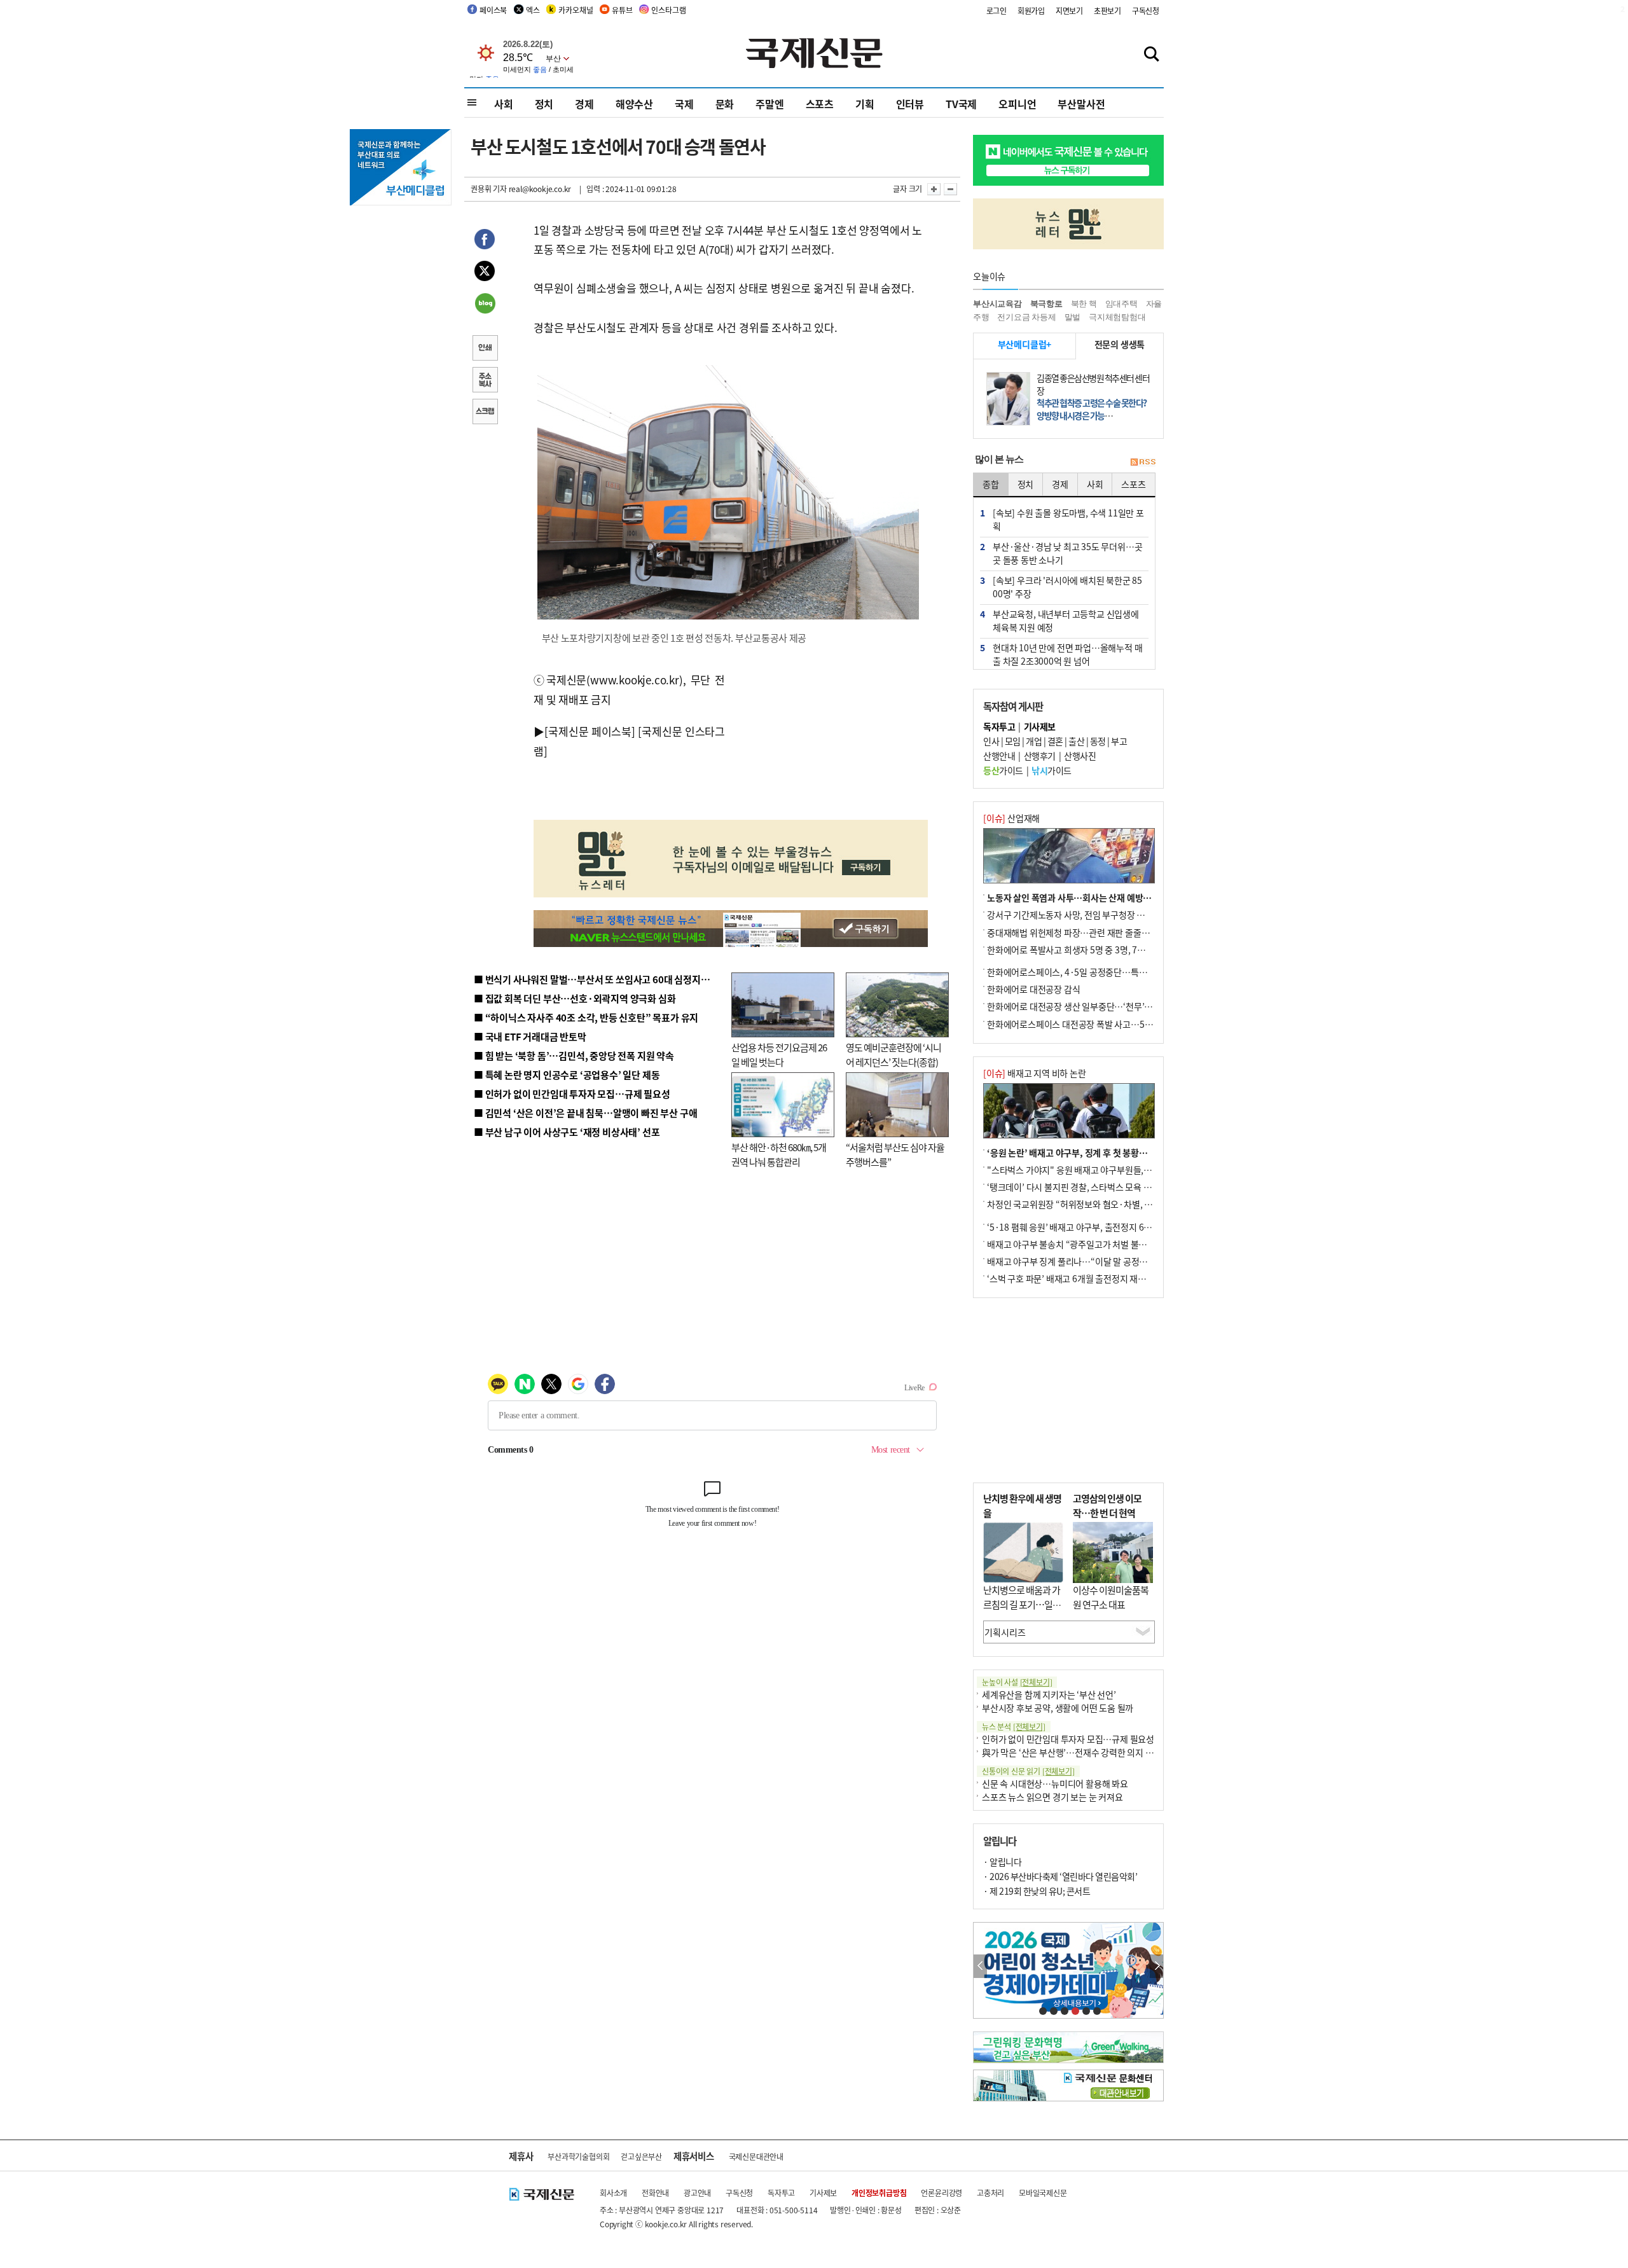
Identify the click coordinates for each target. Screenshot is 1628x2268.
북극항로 (1046, 304)
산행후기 (1040, 756)
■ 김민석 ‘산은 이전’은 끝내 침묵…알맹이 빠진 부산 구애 (585, 1113)
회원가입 (1031, 10)
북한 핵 (1084, 304)
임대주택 (1121, 304)
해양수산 (634, 104)
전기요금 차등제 (1026, 317)
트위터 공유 (485, 273)
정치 (544, 104)
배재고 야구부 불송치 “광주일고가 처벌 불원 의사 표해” (1087, 1244)
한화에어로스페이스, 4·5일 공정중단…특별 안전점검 (1084, 972)
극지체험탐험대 (1117, 317)
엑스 (533, 10)
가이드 (1003, 770)
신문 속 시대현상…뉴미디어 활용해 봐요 (1055, 1783)
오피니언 (1017, 104)
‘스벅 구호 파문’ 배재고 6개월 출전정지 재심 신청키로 (1084, 1278)
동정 (1098, 741)
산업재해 (1011, 818)
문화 (725, 104)
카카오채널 (576, 10)
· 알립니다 (1002, 1862)
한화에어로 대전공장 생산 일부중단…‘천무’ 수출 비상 (1084, 1006)
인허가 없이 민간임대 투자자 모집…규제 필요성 (1068, 1739)
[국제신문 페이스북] (590, 731)
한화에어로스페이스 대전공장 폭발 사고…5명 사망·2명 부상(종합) (1108, 1024)
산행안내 (999, 756)
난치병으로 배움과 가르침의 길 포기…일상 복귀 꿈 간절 (1022, 1604)
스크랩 (485, 413)
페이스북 (493, 10)
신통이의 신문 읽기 (1028, 1771)
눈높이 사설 (1017, 1682)
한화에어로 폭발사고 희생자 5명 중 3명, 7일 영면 (1075, 950)
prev (980, 1966)
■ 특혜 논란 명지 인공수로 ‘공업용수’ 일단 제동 (567, 1075)
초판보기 (1107, 10)
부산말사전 (1081, 104)
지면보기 (1069, 10)
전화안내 (655, 2193)
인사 (991, 741)
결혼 (1055, 741)
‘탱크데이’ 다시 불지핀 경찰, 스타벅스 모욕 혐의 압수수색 (1090, 1187)
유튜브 (622, 10)
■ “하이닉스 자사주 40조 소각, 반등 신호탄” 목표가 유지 (586, 1017)
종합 (991, 484)
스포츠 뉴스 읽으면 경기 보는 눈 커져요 (1052, 1797)
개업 (1034, 741)
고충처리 (990, 2193)
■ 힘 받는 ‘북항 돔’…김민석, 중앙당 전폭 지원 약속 (574, 1055)
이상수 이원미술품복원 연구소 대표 (1111, 1597)
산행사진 (1080, 756)
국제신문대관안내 (756, 2156)
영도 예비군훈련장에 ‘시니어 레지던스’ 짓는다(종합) (893, 1054)
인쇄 (485, 349)
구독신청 (1146, 10)
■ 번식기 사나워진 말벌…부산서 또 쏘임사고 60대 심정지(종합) (600, 979)
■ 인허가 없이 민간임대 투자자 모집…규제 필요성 (572, 1094)
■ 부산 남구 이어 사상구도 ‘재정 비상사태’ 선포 (567, 1132)
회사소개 (613, 2193)
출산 (1076, 741)
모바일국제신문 (1043, 2193)
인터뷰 (910, 104)
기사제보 (823, 2193)
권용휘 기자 (489, 189)
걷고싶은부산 (641, 2156)
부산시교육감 (997, 304)
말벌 (1073, 317)
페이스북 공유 (485, 241)
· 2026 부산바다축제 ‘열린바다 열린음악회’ (1060, 1876)
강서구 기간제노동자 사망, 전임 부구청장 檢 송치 (1075, 915)
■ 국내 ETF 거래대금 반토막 (530, 1036)
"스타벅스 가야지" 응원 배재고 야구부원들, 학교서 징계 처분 (1096, 1170)
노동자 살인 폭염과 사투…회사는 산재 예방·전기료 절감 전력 (1098, 897)
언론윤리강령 (942, 2193)
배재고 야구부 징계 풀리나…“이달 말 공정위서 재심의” (1086, 1261)
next (1156, 1966)
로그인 (997, 10)
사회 (504, 104)
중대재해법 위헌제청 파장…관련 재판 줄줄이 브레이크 (1085, 932)
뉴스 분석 (1014, 1726)
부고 (1119, 741)
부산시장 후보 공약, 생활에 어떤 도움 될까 (1058, 1708)
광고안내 (697, 2193)
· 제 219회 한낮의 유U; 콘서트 (1037, 1891)
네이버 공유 (485, 305)
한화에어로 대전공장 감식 (1033, 989)
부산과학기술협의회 (578, 2156)
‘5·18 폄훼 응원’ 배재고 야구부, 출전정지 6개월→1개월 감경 (1098, 1227)
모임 (1013, 741)
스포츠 (820, 104)
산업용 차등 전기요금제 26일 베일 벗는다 (779, 1054)
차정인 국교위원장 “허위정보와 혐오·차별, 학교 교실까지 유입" (1102, 1204)
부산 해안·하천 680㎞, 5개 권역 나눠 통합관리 (779, 1154)
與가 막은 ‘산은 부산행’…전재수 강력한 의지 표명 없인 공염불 (1094, 1752)
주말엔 (769, 104)
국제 (684, 104)
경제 (584, 104)
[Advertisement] (827, 737)
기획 (865, 104)
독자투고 (781, 2193)
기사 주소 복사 (485, 381)
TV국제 (961, 104)
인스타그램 (668, 10)
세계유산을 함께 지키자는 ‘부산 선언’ (1049, 1694)
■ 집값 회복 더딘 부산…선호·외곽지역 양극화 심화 (575, 998)
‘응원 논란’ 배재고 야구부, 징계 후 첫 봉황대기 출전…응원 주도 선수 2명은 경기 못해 (1140, 1152)
